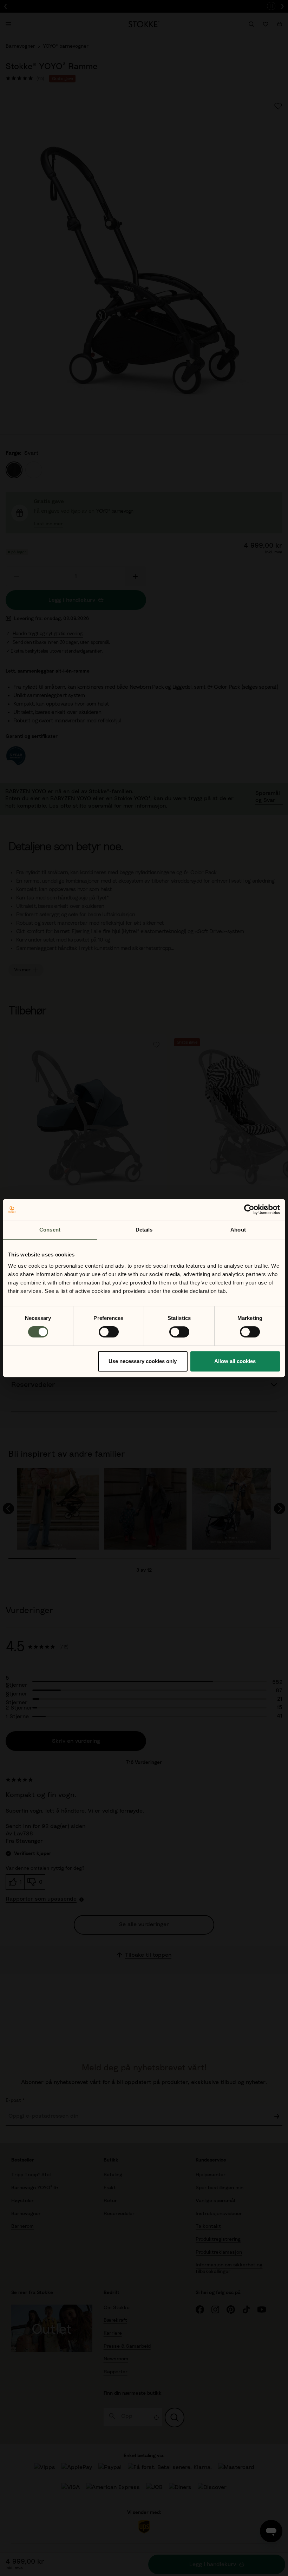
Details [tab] (144, 1230)
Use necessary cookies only (143, 1361)
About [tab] (238, 1230)
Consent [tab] (50, 1230)
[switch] (109, 1332)
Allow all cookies (235, 1361)
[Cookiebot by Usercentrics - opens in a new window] (249, 1209)
